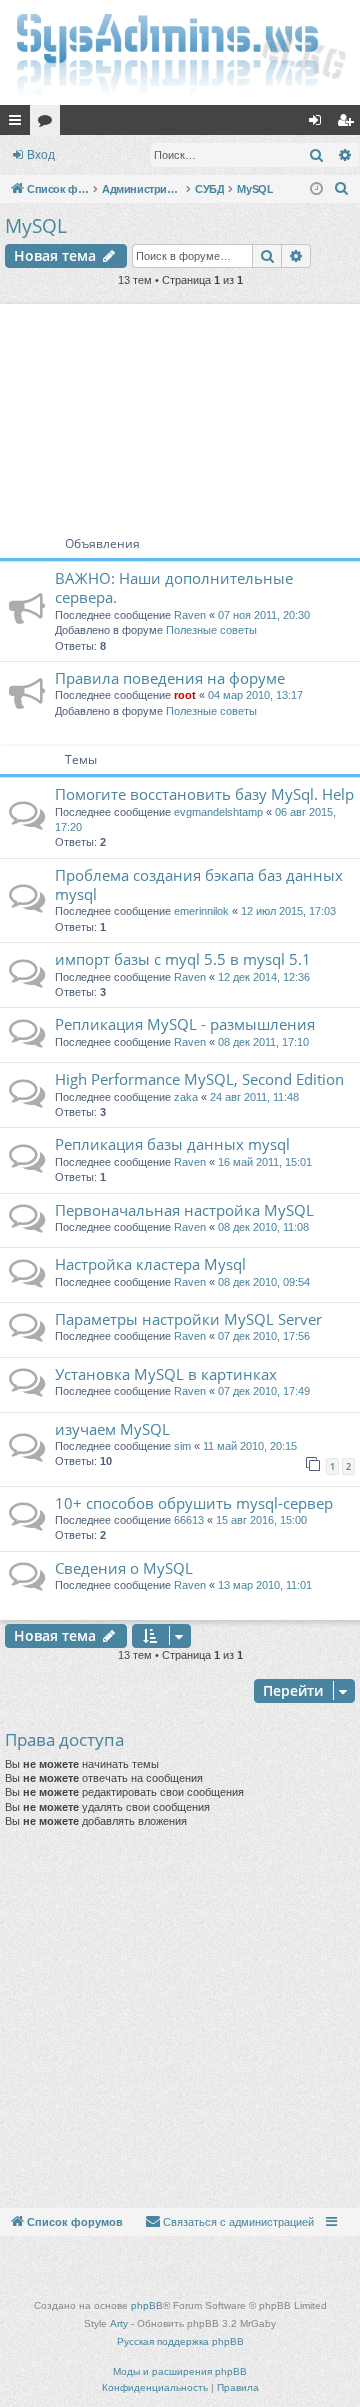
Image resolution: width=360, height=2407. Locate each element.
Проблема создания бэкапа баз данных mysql (199, 884)
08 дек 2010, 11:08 (263, 1227)
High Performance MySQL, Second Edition (199, 1079)
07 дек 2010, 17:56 (264, 1336)
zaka (186, 1097)
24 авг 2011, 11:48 (254, 1097)
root (185, 695)
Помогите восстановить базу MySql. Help (204, 794)
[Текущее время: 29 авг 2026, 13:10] (316, 189)
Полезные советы (211, 630)
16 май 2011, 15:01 (265, 1162)
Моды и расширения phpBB (180, 2371)
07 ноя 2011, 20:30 (264, 615)
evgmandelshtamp (218, 812)
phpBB (147, 2305)
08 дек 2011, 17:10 (263, 1042)
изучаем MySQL (112, 1429)
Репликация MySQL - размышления (185, 1024)
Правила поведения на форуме (170, 678)
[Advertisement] (180, 412)
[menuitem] (342, 189)
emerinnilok (201, 911)
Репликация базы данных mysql (172, 1144)
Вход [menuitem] (319, 124)
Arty (119, 2323)
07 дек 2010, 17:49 (264, 1391)
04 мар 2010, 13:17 (255, 695)
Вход (41, 155)
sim (182, 1446)
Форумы (49, 124)
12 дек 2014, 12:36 (264, 977)
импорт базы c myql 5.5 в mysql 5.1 (183, 959)
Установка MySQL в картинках (166, 1374)
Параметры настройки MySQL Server (188, 1319)
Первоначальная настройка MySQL (184, 1210)
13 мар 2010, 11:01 (265, 1585)
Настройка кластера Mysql (150, 1264)
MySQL (36, 226)
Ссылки (19, 124)
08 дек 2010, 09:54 (264, 1282)
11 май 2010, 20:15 (250, 1446)
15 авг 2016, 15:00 (261, 1520)
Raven (190, 615)
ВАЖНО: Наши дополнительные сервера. (174, 587)
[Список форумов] (180, 52)
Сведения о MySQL (124, 1568)
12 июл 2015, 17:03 (288, 911)
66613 (189, 1520)
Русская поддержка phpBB (180, 2341)
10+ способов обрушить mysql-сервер (194, 1503)
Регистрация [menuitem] (349, 124)
